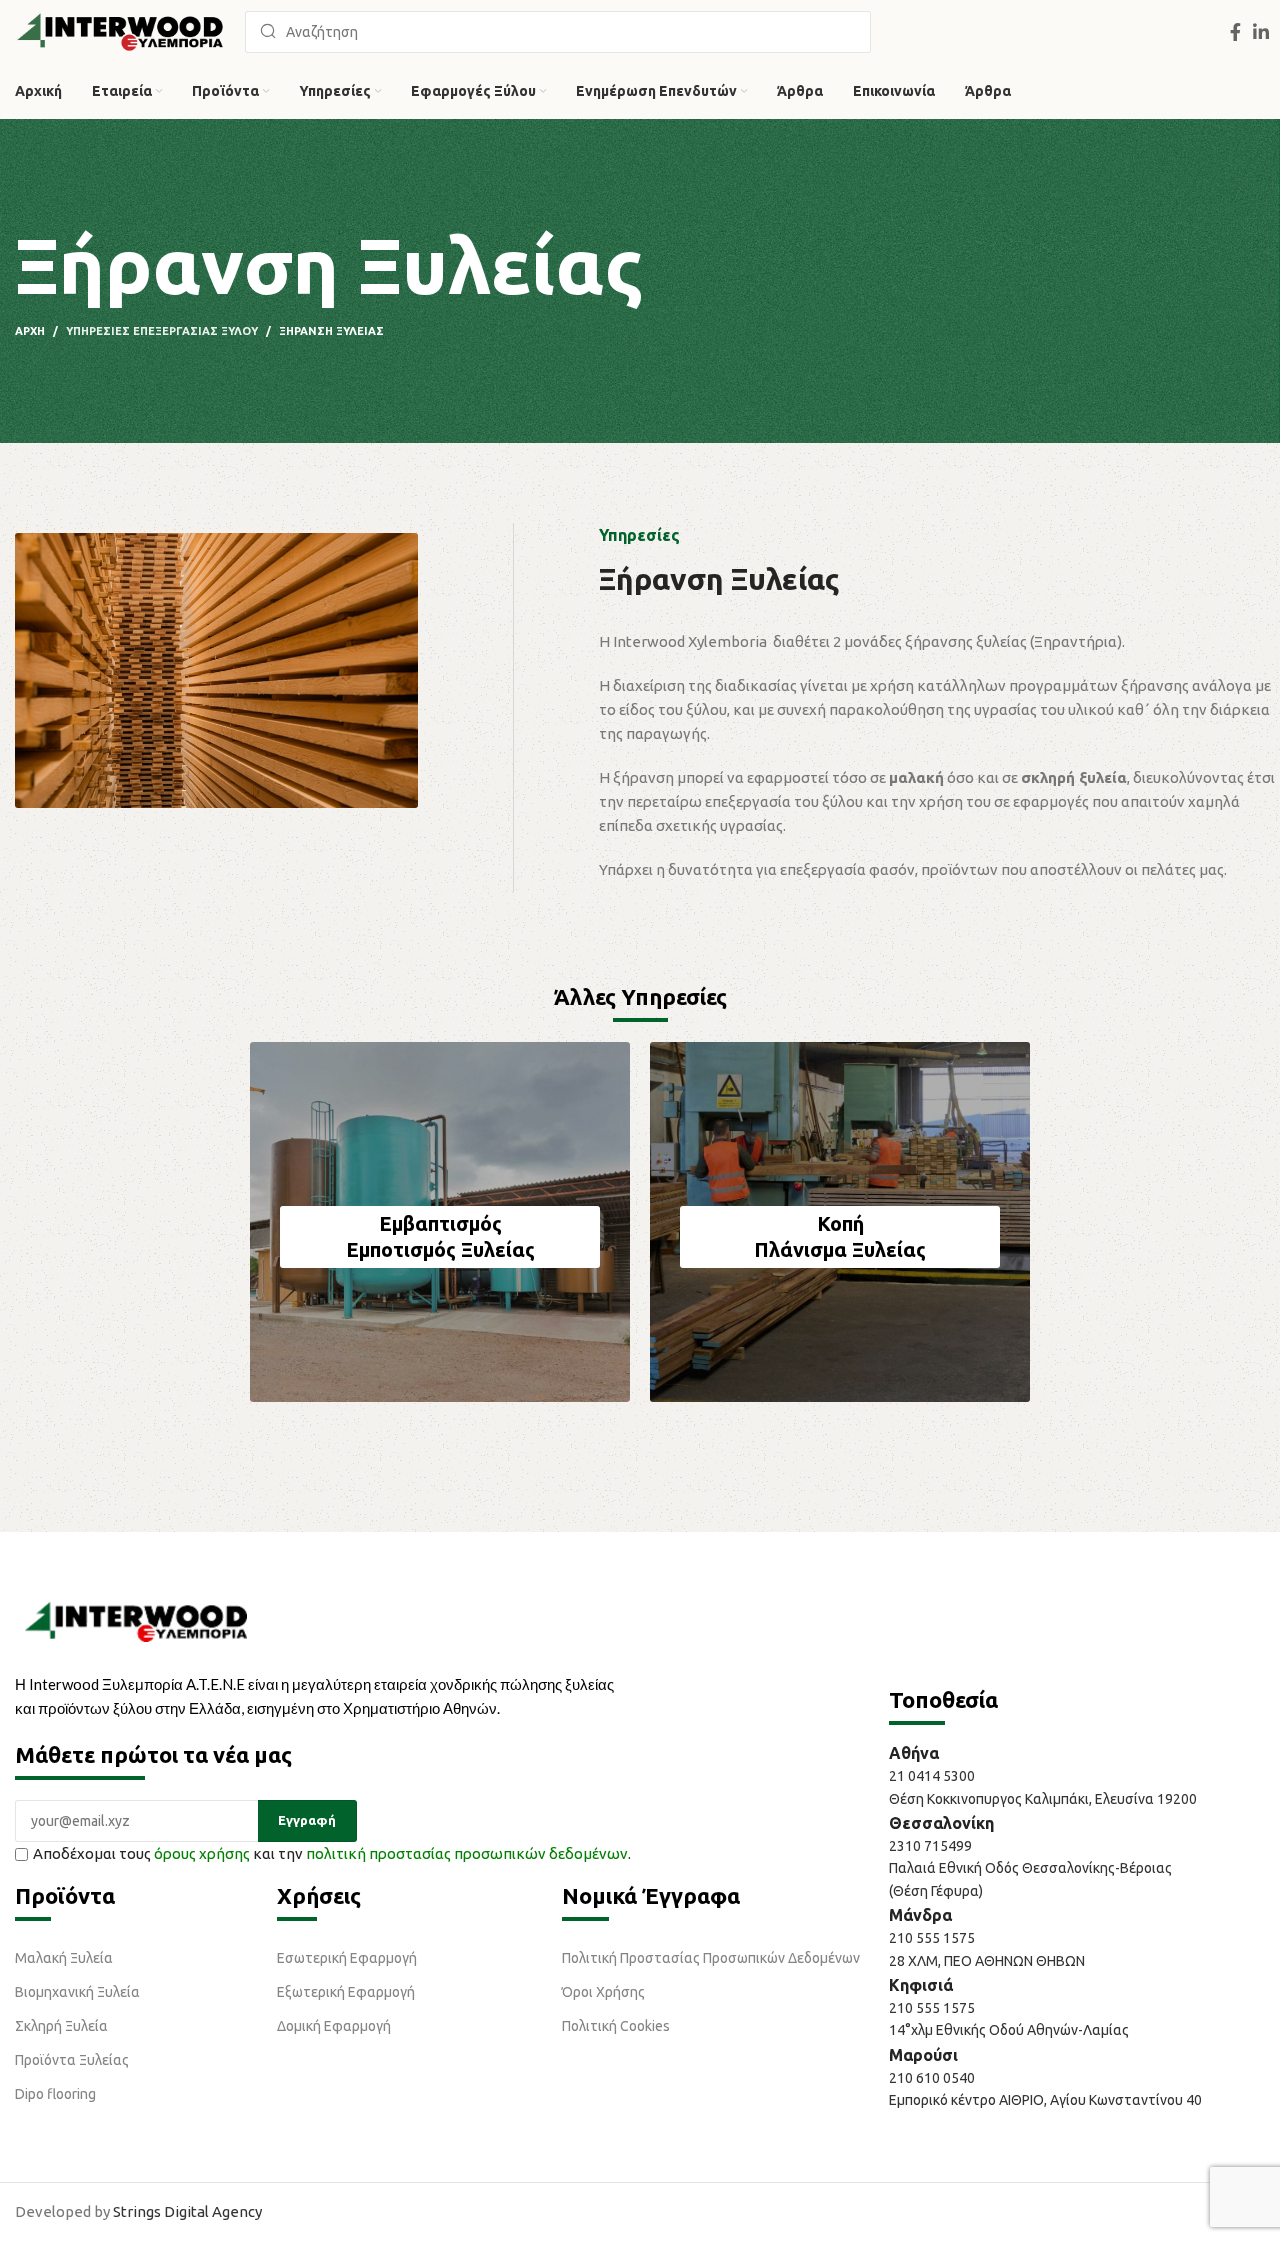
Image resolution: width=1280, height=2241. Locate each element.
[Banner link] (440, 1222)
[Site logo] (120, 30)
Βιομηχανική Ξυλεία (77, 1992)
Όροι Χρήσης (603, 1992)
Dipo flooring (55, 2094)
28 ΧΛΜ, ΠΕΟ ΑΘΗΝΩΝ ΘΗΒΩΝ (987, 1961)
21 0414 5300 (935, 1776)
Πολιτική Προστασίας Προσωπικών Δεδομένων (711, 1958)
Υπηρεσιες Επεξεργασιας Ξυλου (162, 331)
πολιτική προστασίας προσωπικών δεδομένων (467, 1853)
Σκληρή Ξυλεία (61, 2026)
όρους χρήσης (202, 1853)
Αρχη (30, 331)
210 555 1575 (932, 1938)
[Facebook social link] (1235, 32)
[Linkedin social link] (1261, 32)
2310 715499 (930, 1846)
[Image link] (136, 1620)
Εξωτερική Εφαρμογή (346, 1992)
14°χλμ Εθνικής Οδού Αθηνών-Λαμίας (1009, 2030)
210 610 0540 (932, 2078)
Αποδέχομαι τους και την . (332, 1853)
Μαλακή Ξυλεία (64, 1958)
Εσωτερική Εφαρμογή (347, 1958)
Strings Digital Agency (187, 2211)
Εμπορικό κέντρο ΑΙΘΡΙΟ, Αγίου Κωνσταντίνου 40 (1045, 2100)
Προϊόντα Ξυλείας (72, 2060)
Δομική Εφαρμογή (334, 2026)
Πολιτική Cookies (616, 2026)
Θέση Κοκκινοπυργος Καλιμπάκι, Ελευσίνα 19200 (1043, 1799)
